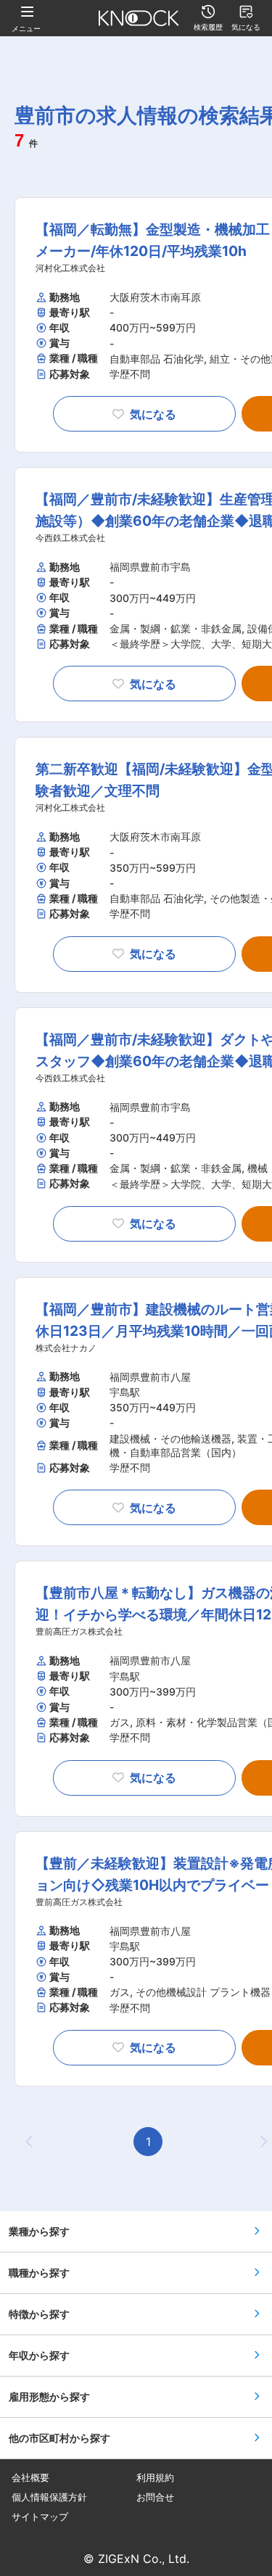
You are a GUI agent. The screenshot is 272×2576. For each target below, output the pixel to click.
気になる (153, 414)
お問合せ (155, 2497)
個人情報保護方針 (49, 2497)
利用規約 (155, 2478)
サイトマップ (40, 2517)
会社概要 (30, 2478)
